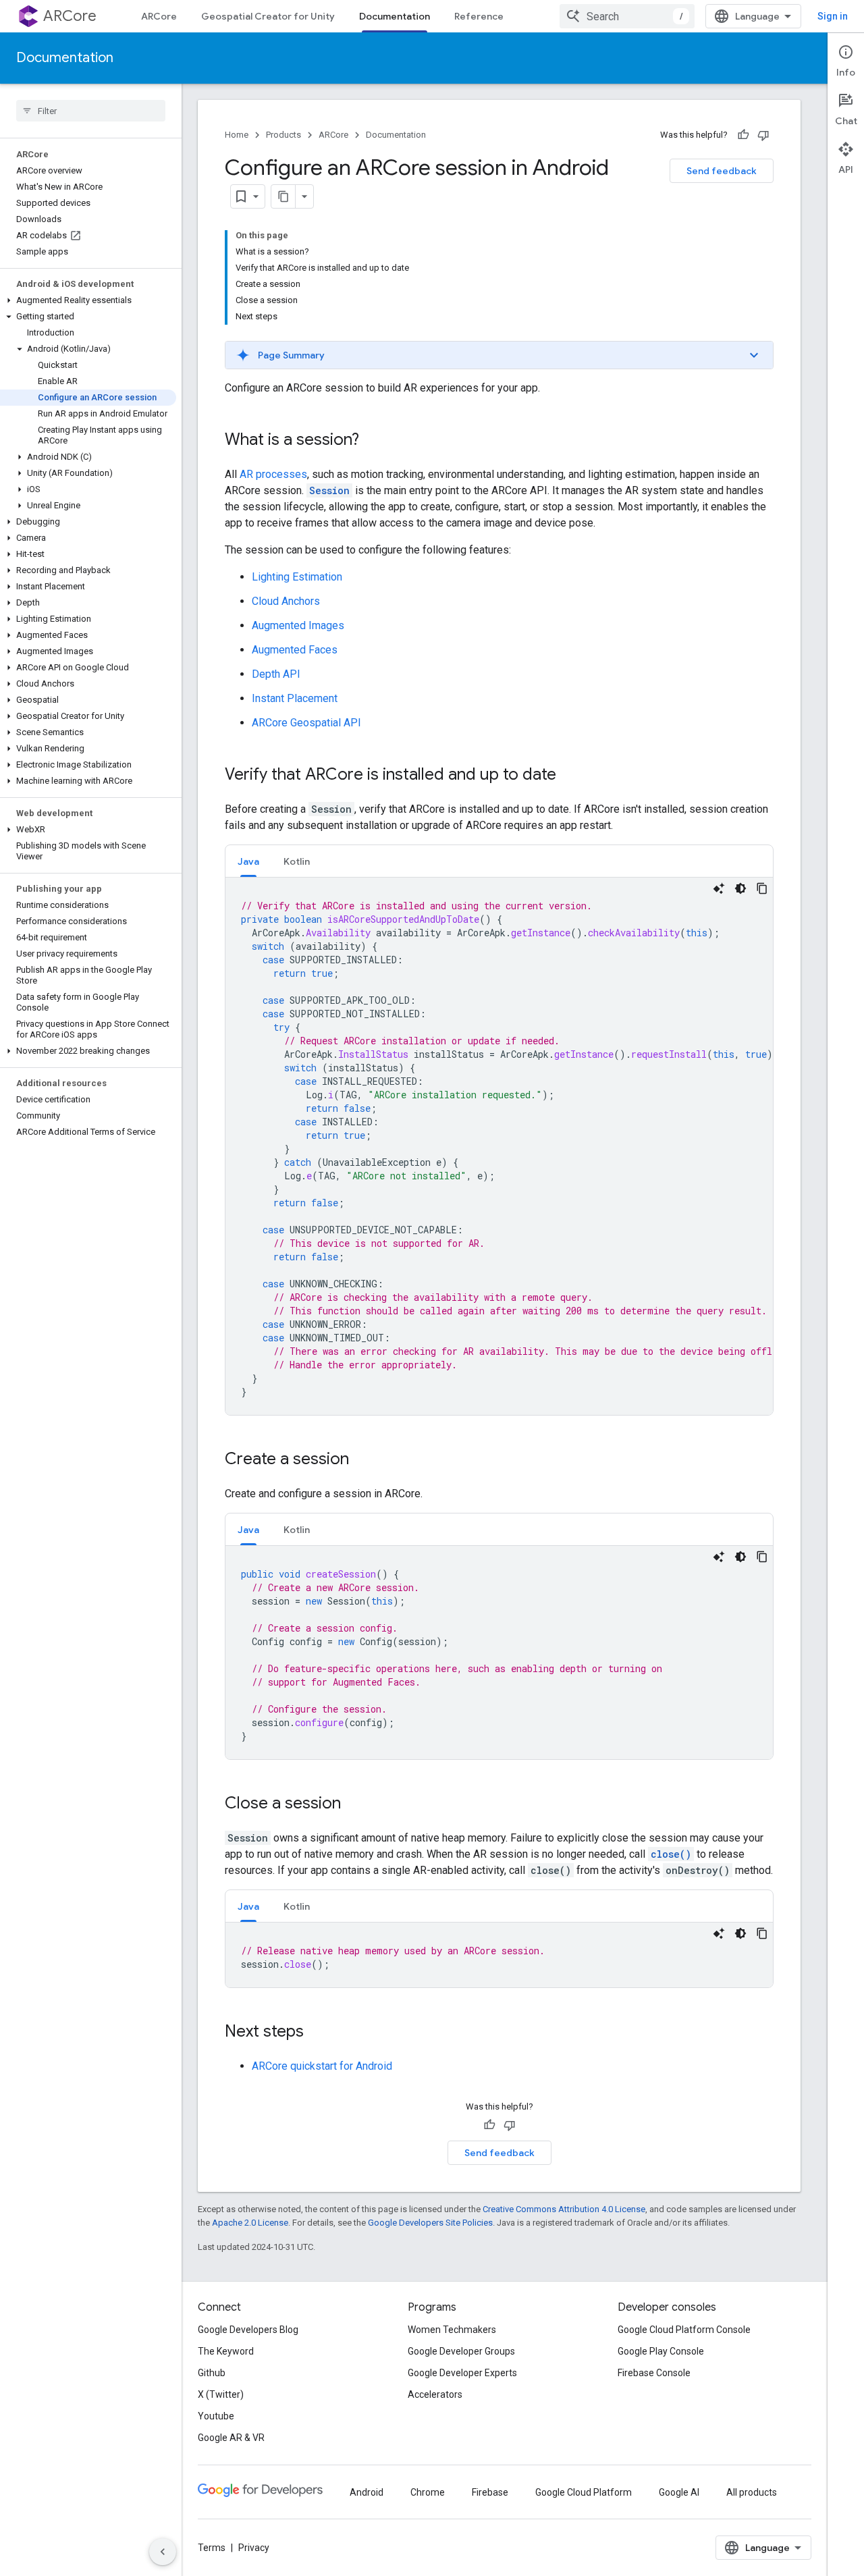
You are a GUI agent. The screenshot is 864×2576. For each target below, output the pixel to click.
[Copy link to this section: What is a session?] (373, 441)
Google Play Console (661, 2351)
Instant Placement (295, 698)
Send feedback (722, 171)
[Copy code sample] (762, 888)
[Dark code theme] (740, 888)
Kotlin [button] (297, 861)
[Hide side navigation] (163, 2552)
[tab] (248, 861)
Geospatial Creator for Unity (268, 16)
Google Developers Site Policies (430, 2223)
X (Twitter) (221, 2394)
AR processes (273, 474)
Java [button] (248, 861)
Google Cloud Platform (584, 2492)
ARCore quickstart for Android (322, 2066)
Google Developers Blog (248, 2330)
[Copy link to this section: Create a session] (362, 1460)
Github (212, 2373)
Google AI (679, 2492)
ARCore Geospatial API (306, 723)
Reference (479, 16)
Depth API (276, 674)
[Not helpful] (763, 135)
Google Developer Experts (462, 2373)
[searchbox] (91, 111)
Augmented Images (298, 625)
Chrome (428, 2492)
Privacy (254, 2548)
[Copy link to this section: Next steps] (317, 2033)
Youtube (216, 2416)
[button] (88, 300)
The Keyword (226, 2351)
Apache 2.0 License (250, 2223)
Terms (212, 2548)
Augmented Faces (295, 650)
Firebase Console (654, 2373)
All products (752, 2492)
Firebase (490, 2492)
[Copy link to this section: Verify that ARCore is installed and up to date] (570, 776)
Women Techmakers (452, 2330)
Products (283, 135)
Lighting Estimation (297, 577)
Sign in (833, 16)
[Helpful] (743, 135)
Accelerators (435, 2394)
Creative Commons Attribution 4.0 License (564, 2209)
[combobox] (627, 16)
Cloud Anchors (286, 601)
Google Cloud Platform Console (684, 2330)
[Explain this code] (719, 888)
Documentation (395, 16)
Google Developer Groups (461, 2351)
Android (367, 2492)
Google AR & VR (231, 2438)
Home (237, 135)
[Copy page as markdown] (283, 196)
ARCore (70, 16)
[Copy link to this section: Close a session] (354, 1804)
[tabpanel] (499, 1146)
